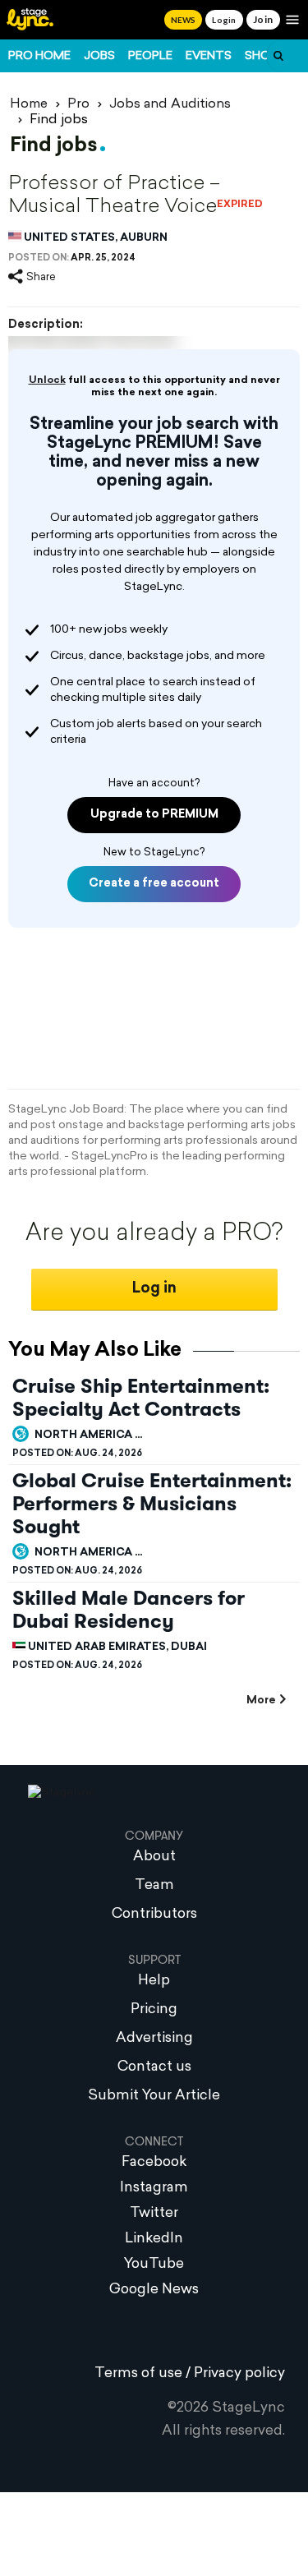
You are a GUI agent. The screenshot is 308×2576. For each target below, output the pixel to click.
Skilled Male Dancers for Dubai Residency (129, 1610)
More (261, 1700)
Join (263, 19)
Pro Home (39, 56)
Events (209, 56)
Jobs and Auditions (170, 104)
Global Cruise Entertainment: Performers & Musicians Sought (152, 1504)
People (150, 56)
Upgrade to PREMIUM (154, 815)
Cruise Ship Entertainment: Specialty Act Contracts (141, 1398)
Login (224, 20)
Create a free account (154, 884)
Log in (154, 1289)
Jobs (99, 56)
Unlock (47, 380)
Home (29, 104)
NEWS (183, 20)
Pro (78, 104)
